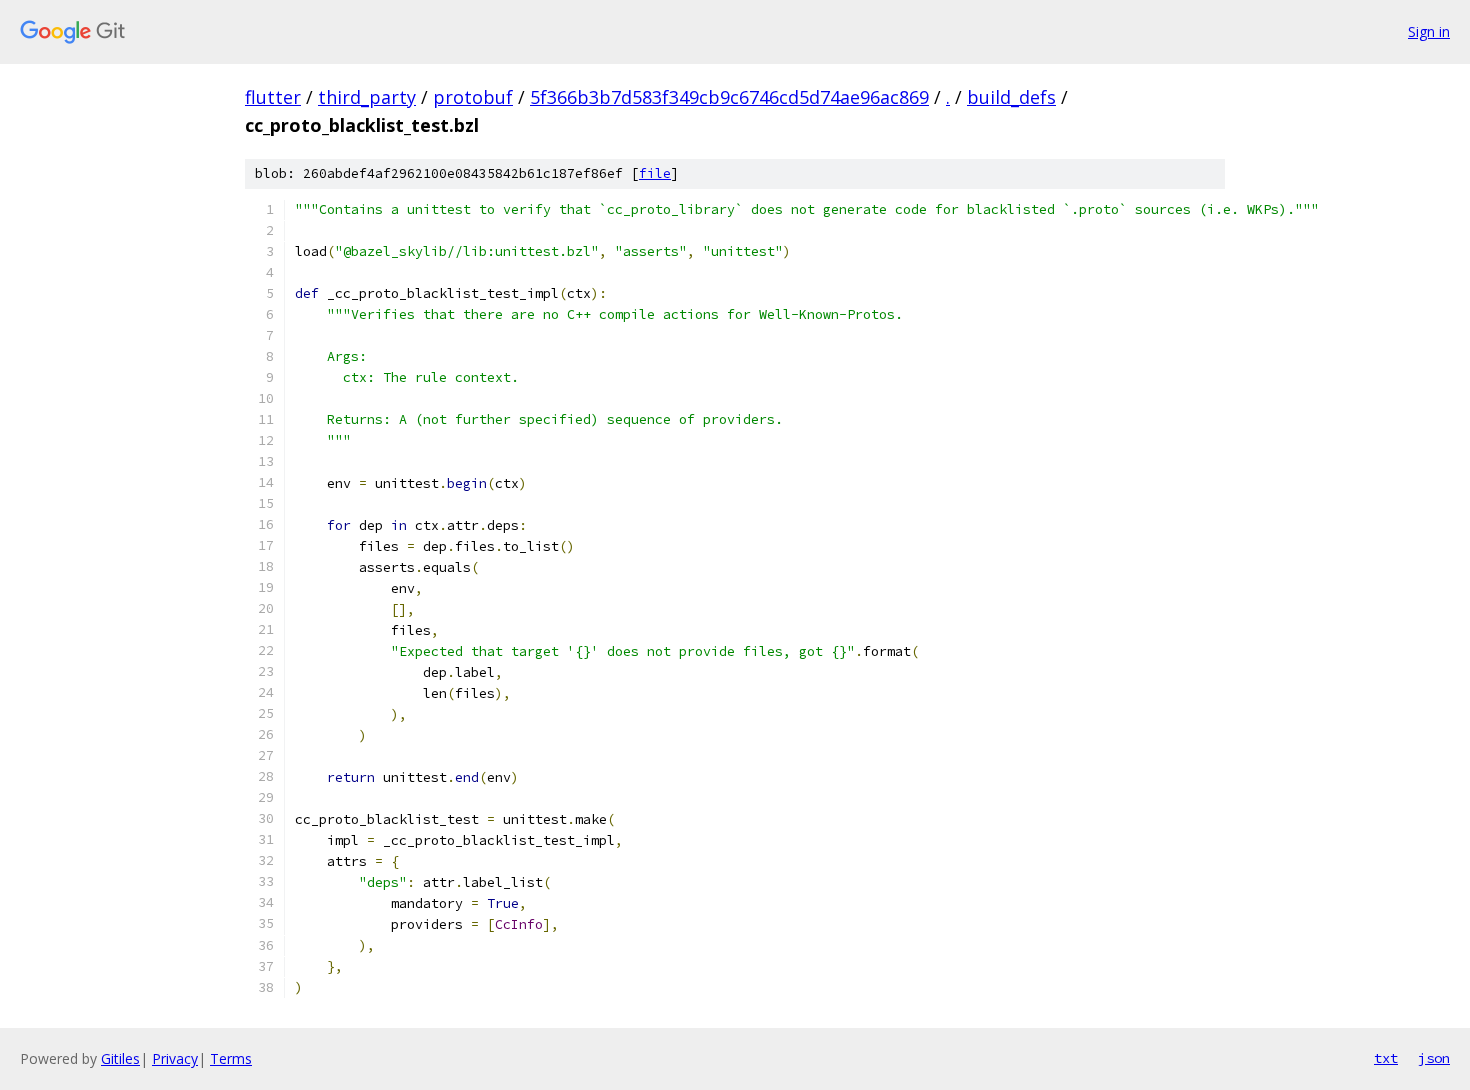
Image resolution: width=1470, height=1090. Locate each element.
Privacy (175, 1058)
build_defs (1011, 97)
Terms (231, 1058)
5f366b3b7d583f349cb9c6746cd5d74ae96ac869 (729, 97)
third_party (367, 97)
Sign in (1429, 31)
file (655, 173)
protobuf (473, 97)
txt (1386, 1058)
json (1434, 1058)
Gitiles (120, 1058)
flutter (273, 97)
